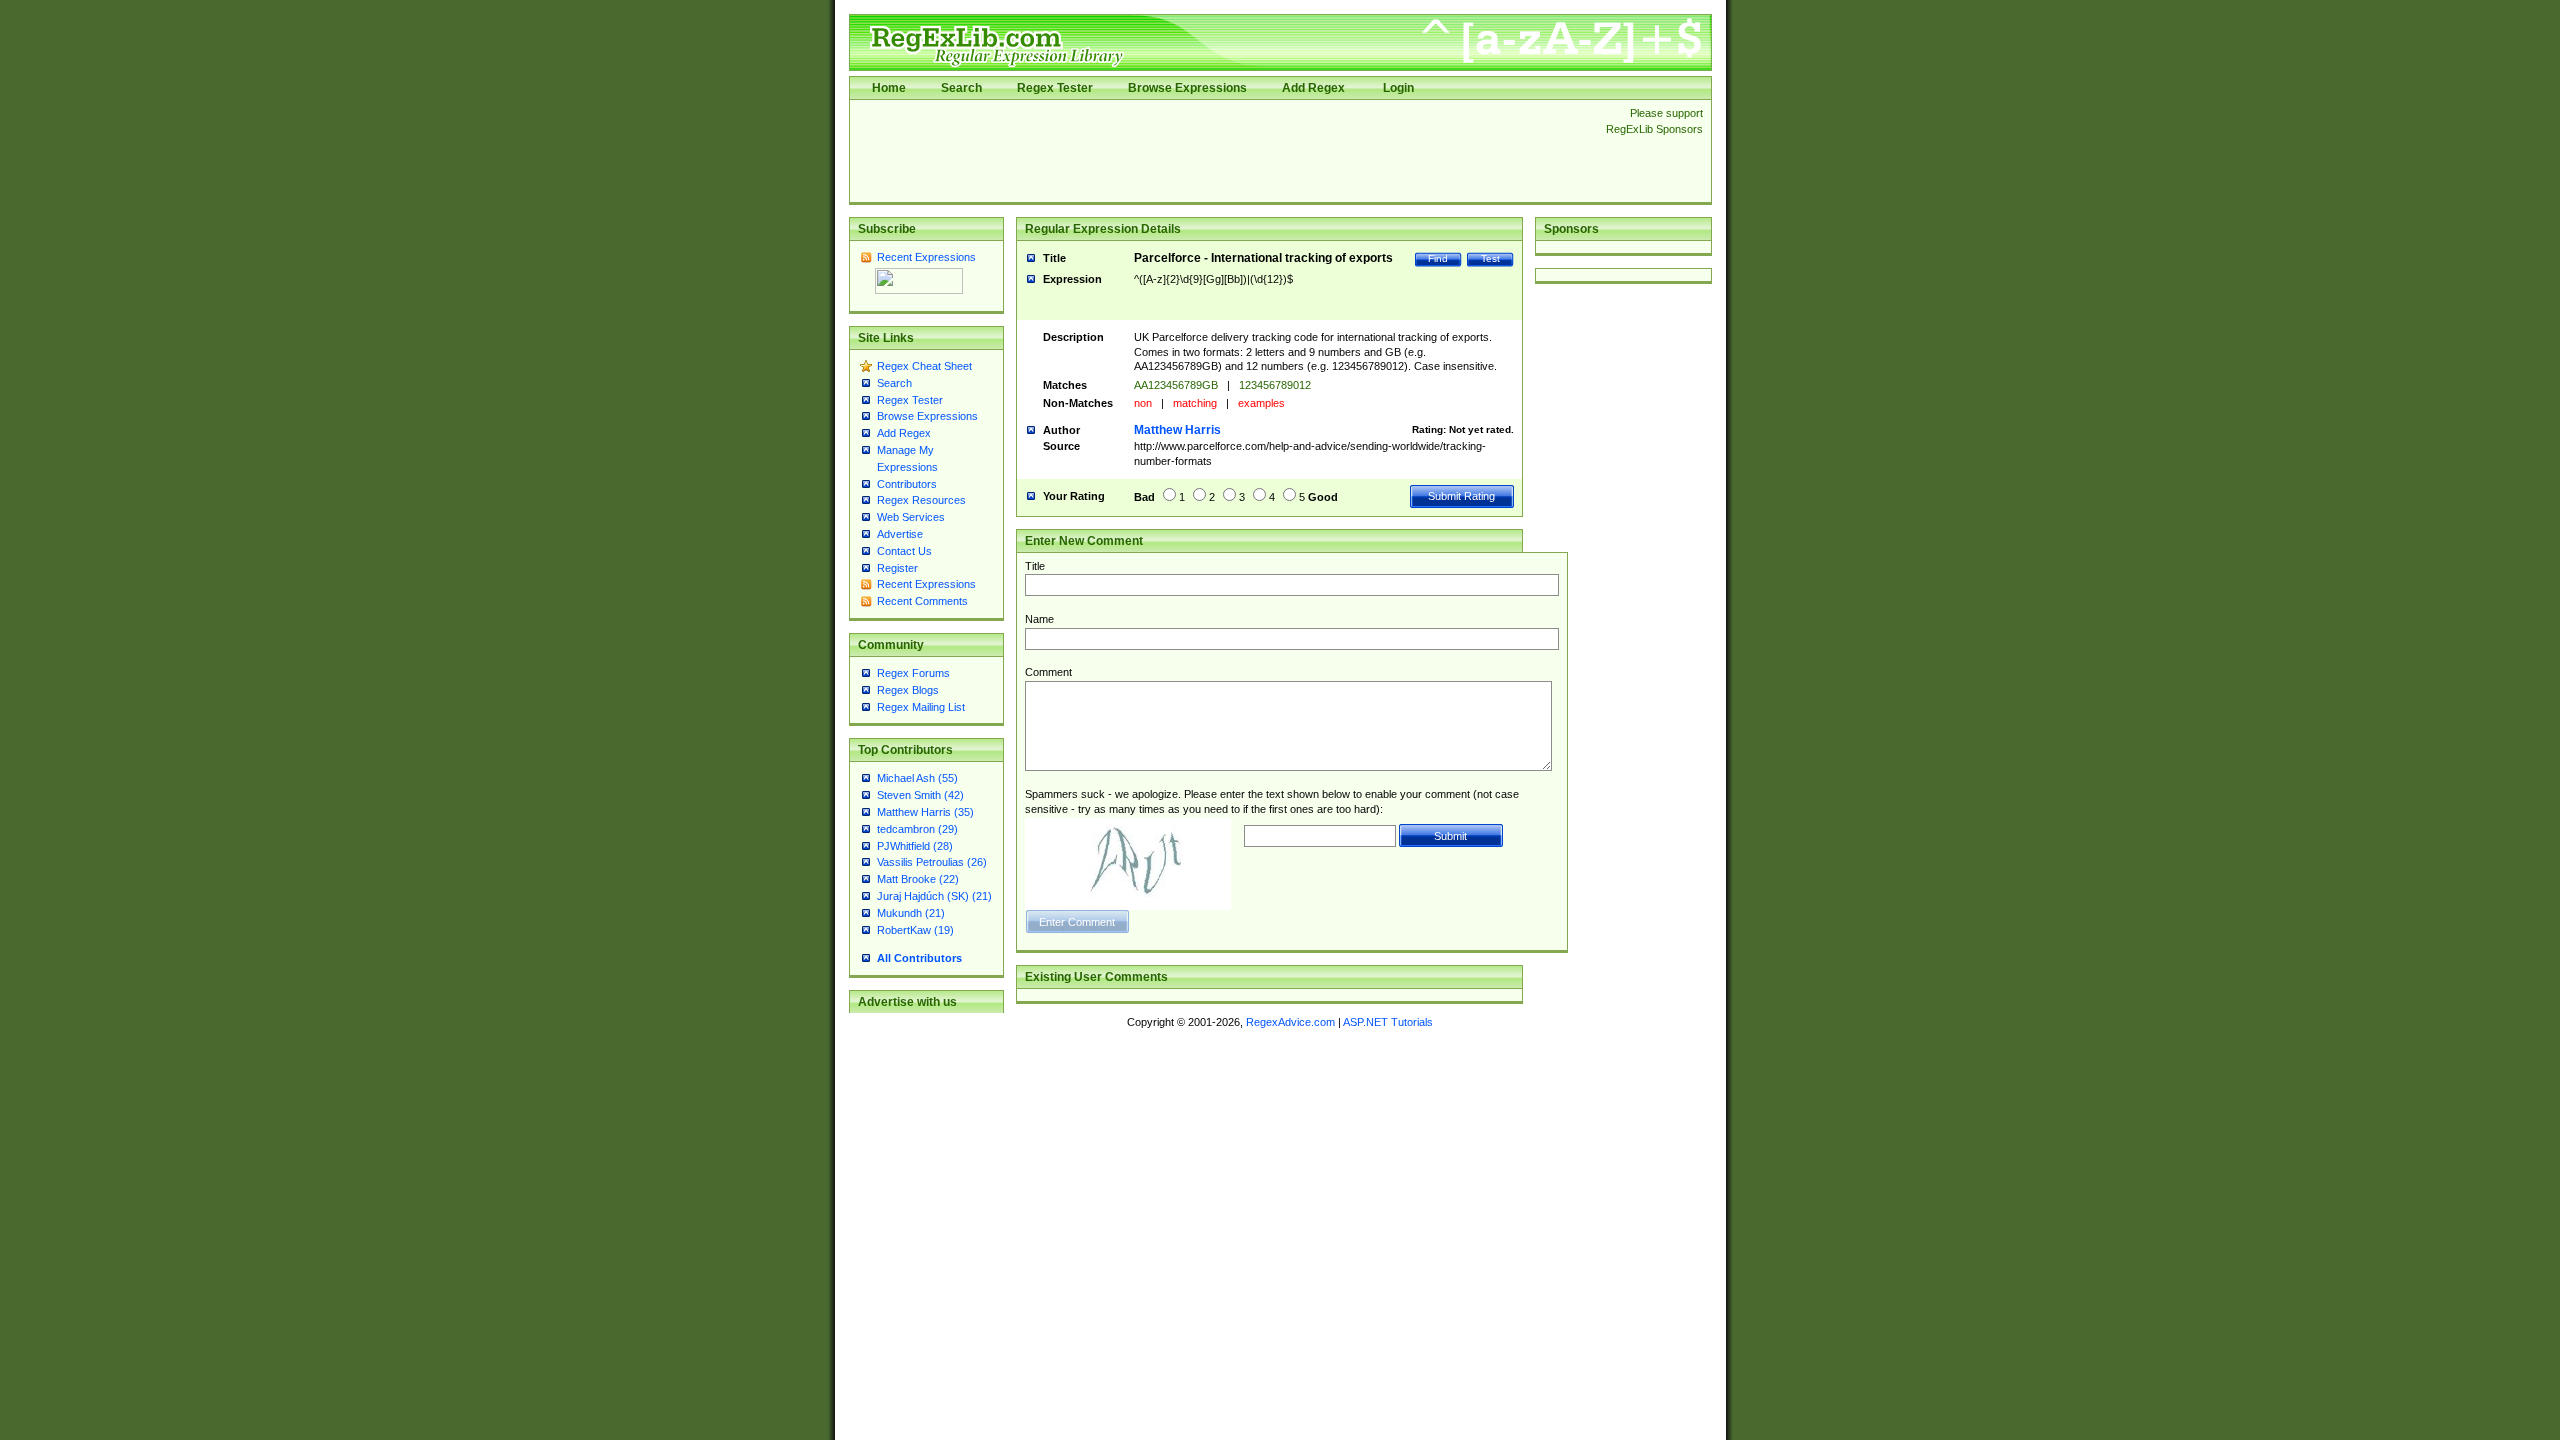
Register (897, 568)
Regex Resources (921, 500)
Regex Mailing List (921, 707)
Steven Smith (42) (920, 795)
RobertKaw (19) (915, 930)
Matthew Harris (1177, 430)
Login (1398, 88)
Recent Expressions (926, 257)
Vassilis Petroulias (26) (932, 862)
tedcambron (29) (917, 829)
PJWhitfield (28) (915, 846)
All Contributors (919, 958)
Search (961, 88)
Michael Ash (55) (917, 778)
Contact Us (904, 551)
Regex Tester (1055, 88)
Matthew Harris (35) (925, 812)
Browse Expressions (1187, 88)
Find (1438, 258)
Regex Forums (913, 673)
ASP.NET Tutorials (1388, 1022)
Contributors (907, 484)
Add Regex (1313, 88)
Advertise (900, 534)
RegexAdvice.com (1290, 1022)
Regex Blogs (908, 690)
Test (1490, 258)
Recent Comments (922, 601)
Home (889, 88)
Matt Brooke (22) (918, 879)
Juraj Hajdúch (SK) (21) (934, 896)
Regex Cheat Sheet (924, 366)
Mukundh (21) (911, 913)
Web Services (911, 517)
